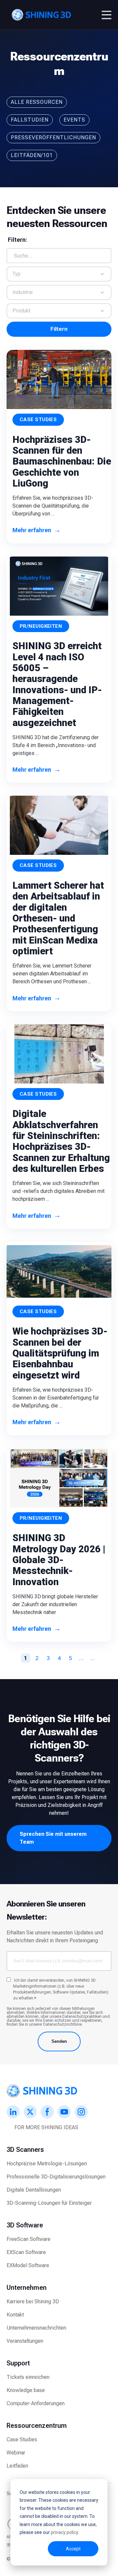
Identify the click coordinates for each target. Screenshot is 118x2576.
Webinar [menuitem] (16, 2453)
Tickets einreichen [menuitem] (28, 2377)
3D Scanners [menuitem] (25, 2150)
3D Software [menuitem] (25, 2225)
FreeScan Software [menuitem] (29, 2239)
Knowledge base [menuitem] (26, 2390)
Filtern (59, 329)
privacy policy (64, 2532)
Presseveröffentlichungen (53, 137)
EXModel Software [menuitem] (28, 2265)
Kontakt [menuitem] (15, 2315)
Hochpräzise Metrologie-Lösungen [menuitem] (47, 2164)
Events (74, 120)
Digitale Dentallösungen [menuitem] (34, 2190)
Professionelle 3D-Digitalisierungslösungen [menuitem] (56, 2177)
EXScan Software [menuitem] (26, 2252)
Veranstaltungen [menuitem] (25, 2341)
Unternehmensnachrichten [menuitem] (36, 2328)
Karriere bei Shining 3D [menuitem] (33, 2302)
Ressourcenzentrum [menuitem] (37, 2426)
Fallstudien (30, 120)
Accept (73, 2549)
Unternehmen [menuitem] (27, 2288)
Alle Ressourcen (37, 102)
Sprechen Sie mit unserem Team (53, 1838)
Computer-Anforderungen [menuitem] (36, 2403)
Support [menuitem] (18, 2363)
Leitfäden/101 (32, 155)
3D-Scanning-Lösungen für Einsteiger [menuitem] (49, 2203)
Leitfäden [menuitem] (17, 2466)
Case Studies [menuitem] (22, 2439)
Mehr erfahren (37, 530)
